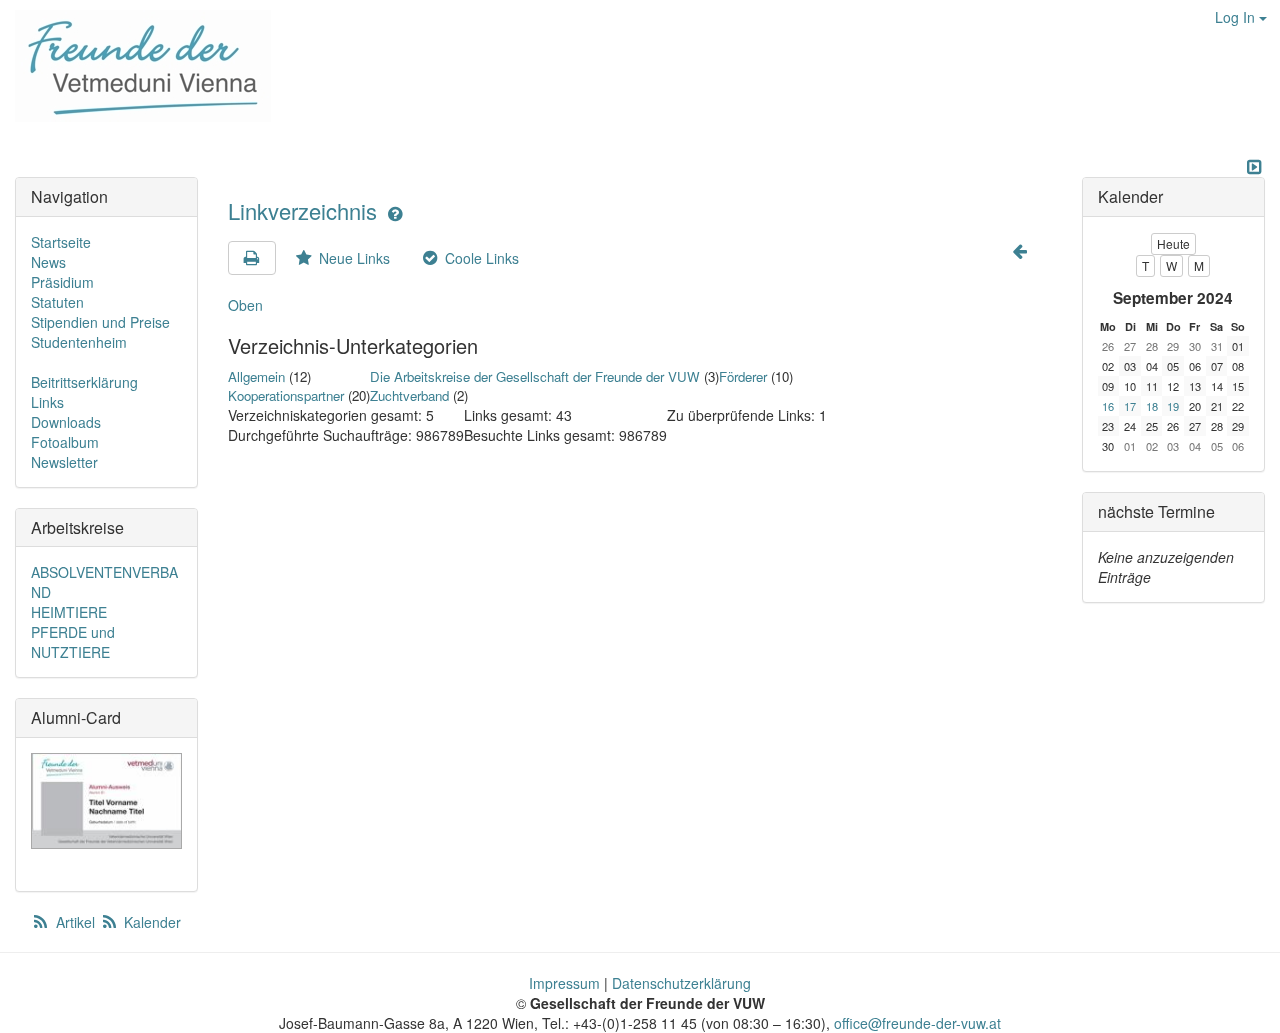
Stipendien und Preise (100, 322)
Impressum (564, 983)
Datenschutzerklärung (681, 983)
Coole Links (480, 258)
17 (1130, 406)
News (48, 262)
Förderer (743, 376)
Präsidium (62, 282)
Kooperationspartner (286, 395)
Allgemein (256, 376)
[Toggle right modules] (1254, 167)
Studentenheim (79, 342)
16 (1108, 406)
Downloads (66, 422)
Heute (1173, 243)
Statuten (57, 302)
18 (1152, 406)
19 (1173, 406)
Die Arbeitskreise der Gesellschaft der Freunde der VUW (535, 376)
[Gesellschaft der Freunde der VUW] (135, 66)
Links (47, 402)
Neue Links (352, 258)
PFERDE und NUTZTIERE (73, 642)
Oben (245, 305)
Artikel (75, 922)
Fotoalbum (65, 442)
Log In (1237, 17)
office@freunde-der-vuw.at (917, 1023)
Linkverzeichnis (305, 210)
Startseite (61, 242)
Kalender (150, 922)
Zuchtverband (409, 395)
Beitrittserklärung (84, 382)
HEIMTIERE (69, 612)
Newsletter (64, 462)
